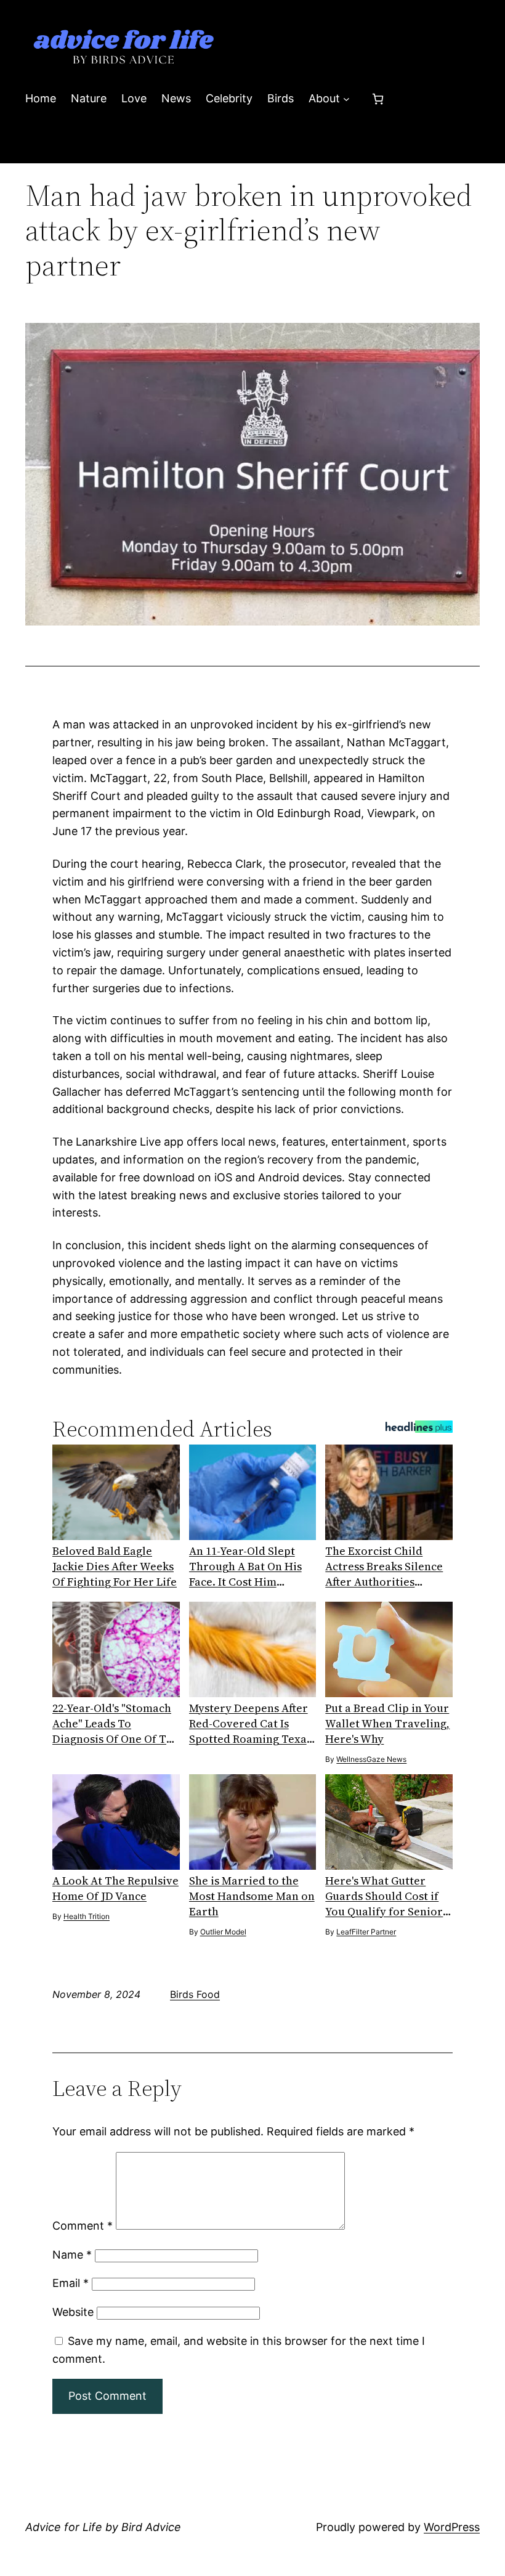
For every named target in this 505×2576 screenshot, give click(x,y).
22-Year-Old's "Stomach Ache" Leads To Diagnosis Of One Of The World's (116, 1723)
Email (71, 2283)
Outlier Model (223, 1932)
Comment (83, 2226)
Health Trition (87, 1916)
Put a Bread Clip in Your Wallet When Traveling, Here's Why (387, 1723)
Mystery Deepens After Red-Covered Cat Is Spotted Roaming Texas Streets (250, 1723)
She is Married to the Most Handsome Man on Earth (252, 1896)
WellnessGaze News (371, 1759)
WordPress (452, 2527)
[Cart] (378, 99)
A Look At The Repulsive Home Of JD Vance (115, 1888)
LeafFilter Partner (366, 1932)
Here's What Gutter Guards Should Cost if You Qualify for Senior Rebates (384, 1896)
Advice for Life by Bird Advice (103, 2527)
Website (73, 2312)
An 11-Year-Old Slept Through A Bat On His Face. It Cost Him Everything (245, 1566)
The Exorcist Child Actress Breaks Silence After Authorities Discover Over (384, 1566)
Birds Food (195, 1994)
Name (72, 2255)
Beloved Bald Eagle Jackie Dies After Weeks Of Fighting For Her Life (115, 1566)
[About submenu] (346, 99)
